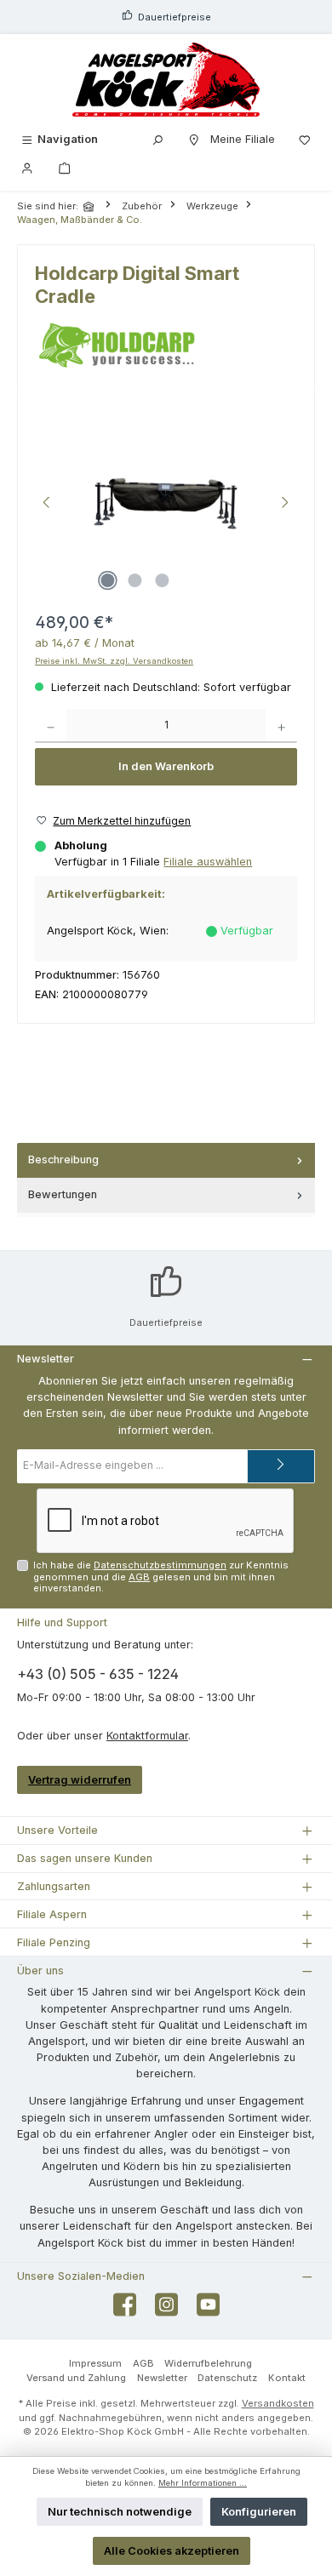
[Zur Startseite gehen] (166, 80)
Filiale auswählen (208, 862)
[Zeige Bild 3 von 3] (162, 580)
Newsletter (162, 2378)
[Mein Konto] (27, 167)
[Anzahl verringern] (51, 726)
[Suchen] (157, 139)
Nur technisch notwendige (120, 2512)
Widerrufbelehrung (208, 2363)
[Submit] (281, 1466)
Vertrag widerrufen (80, 1780)
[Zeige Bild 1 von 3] (107, 580)
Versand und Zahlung (76, 2378)
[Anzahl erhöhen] (281, 726)
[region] (166, 504)
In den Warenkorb (166, 766)
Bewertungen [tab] (63, 1194)
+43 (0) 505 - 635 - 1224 (98, 1674)
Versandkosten (278, 2403)
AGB (139, 1577)
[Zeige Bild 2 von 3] (135, 580)
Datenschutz (227, 2378)
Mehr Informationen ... (203, 2483)
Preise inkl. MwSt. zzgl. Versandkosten (114, 661)
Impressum (95, 2363)
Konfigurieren (259, 2512)
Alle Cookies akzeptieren (172, 2551)
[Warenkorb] (65, 167)
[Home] (90, 206)
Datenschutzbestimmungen (160, 1565)
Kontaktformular (147, 1736)
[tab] (166, 1160)
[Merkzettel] (305, 139)
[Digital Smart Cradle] (166, 505)
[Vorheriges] (48, 504)
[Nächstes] (284, 504)
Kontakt (287, 2378)
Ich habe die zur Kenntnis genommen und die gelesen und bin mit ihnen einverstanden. (161, 1576)
